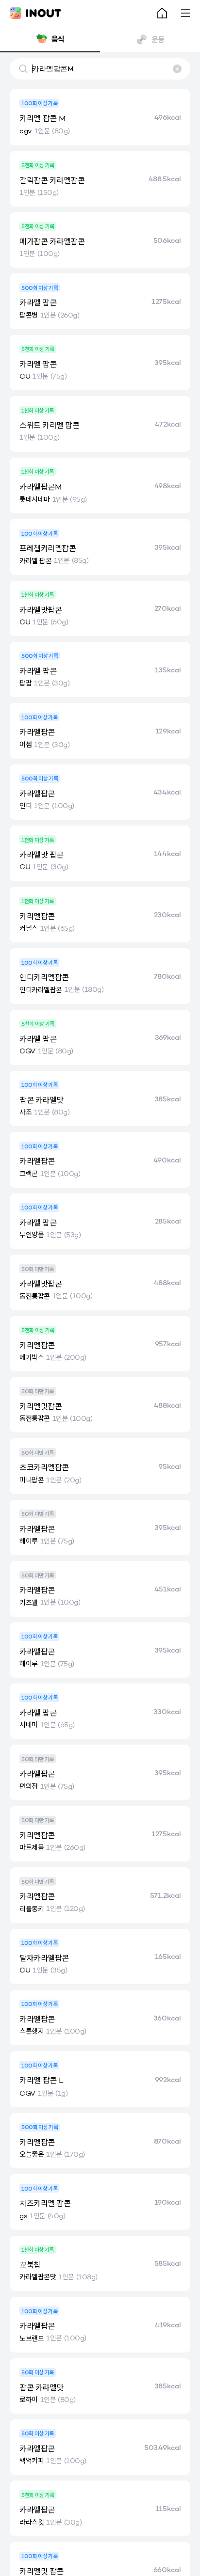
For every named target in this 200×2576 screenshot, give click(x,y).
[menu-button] (185, 13)
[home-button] (162, 13)
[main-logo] (35, 13)
